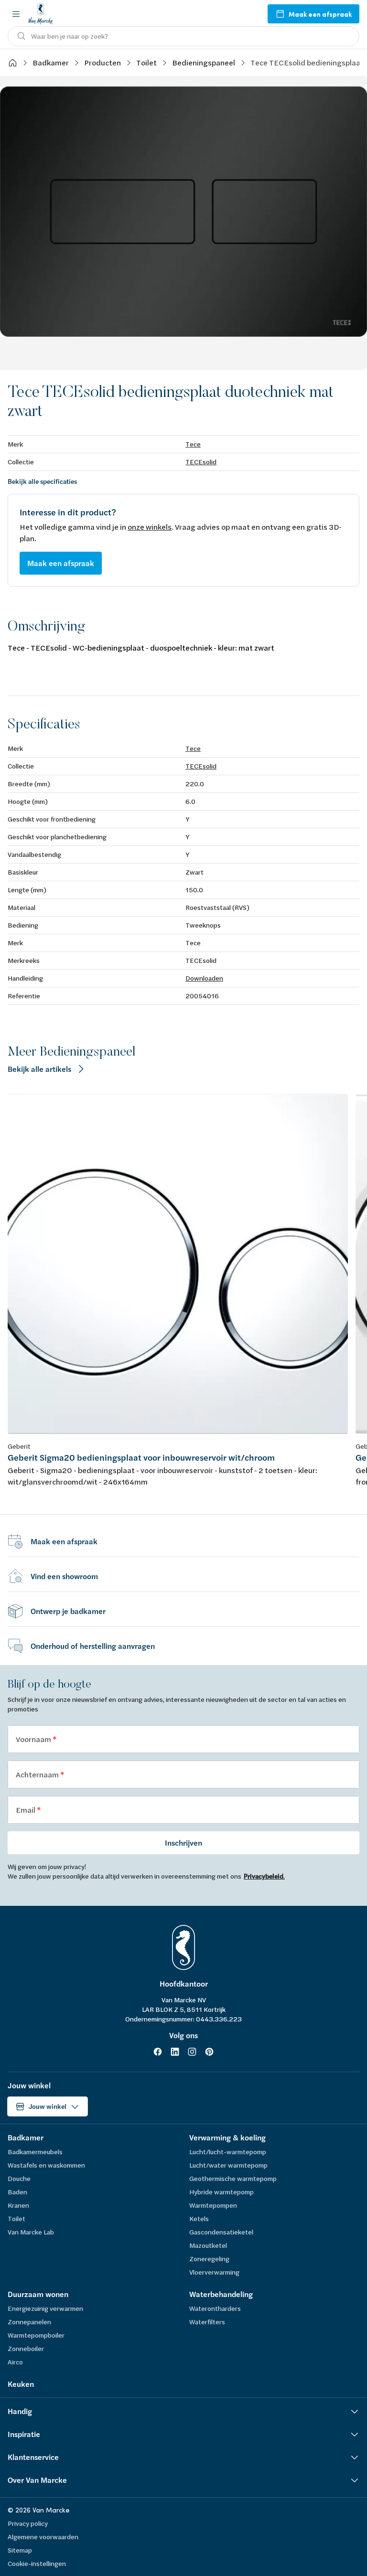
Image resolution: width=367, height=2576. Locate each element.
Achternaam (38, 1774)
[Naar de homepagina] (41, 14)
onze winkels (150, 527)
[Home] (12, 63)
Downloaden (204, 978)
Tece (193, 444)
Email (26, 1810)
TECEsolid (201, 462)
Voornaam (34, 1739)
